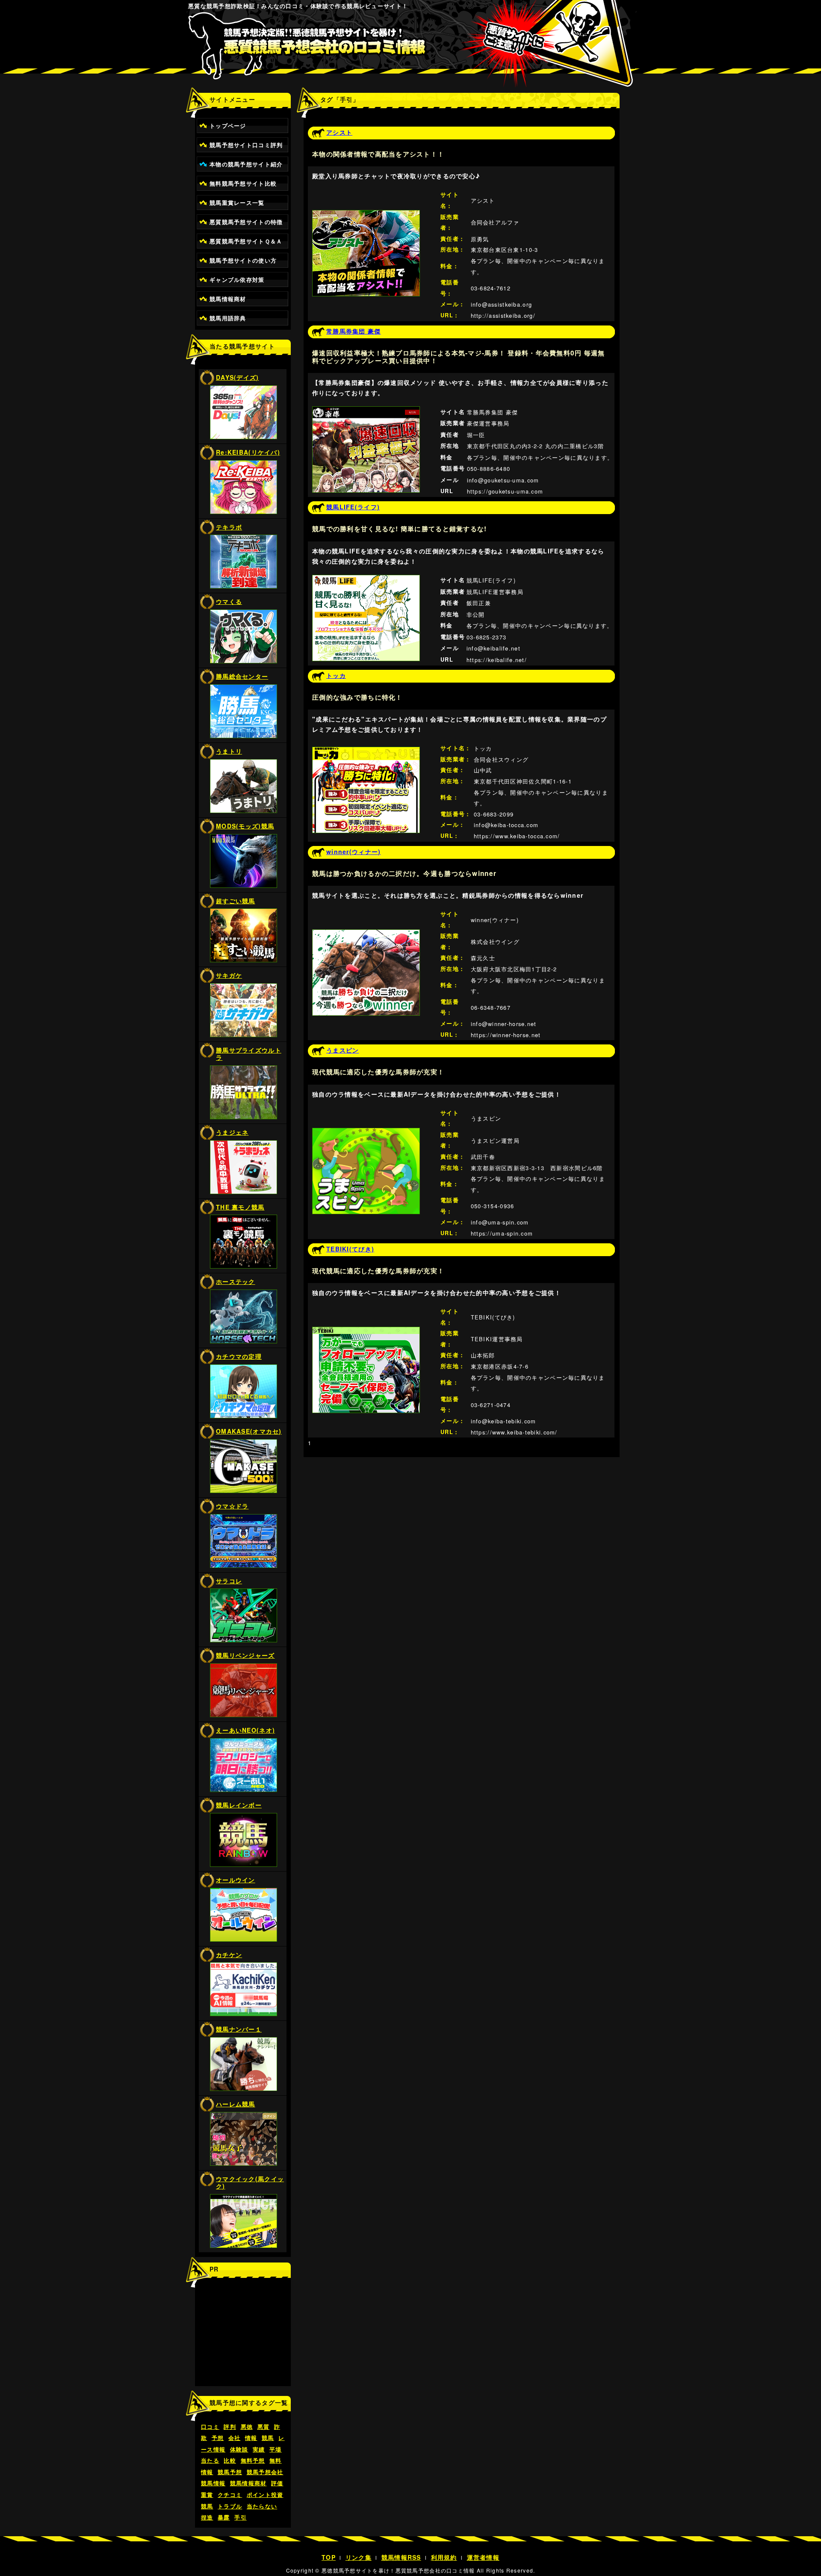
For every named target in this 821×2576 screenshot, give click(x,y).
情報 (251, 2438)
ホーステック (236, 1281)
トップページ (228, 126)
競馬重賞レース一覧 (237, 203)
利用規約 (444, 2557)
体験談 (239, 2449)
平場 (276, 2449)
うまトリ (229, 751)
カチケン (229, 1955)
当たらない (262, 2506)
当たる (210, 2461)
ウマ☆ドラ (232, 1506)
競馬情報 (213, 2483)
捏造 (207, 2517)
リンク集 (359, 2557)
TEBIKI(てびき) (350, 1249)
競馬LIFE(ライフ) (353, 507)
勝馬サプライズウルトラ (249, 1054)
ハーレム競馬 (236, 2104)
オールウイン (236, 1880)
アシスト (339, 132)
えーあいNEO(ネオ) (245, 1730)
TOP (329, 2557)
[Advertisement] (243, 2337)
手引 (241, 2517)
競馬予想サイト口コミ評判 (246, 145)
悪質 (264, 2427)
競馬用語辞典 (228, 318)
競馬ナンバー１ (239, 2029)
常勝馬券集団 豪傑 (354, 331)
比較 (230, 2461)
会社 (235, 2438)
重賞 (207, 2495)
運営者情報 (483, 2557)
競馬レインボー (239, 1805)
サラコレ (229, 1581)
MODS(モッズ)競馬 (245, 826)
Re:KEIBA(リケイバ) (248, 452)
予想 (218, 2438)
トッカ (336, 675)
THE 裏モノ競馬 (240, 1207)
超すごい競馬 (236, 901)
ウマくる (229, 601)
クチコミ (230, 2495)
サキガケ (229, 975)
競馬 (268, 2438)
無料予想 (253, 2461)
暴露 (224, 2517)
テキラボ (229, 527)
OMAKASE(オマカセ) (249, 1431)
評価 (277, 2483)
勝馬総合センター (242, 676)
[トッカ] (366, 752)
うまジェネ (232, 1132)
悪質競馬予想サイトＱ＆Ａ (246, 241)
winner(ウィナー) (353, 852)
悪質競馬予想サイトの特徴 (246, 222)
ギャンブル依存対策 (237, 280)
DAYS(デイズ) (238, 377)
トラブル (230, 2506)
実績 (259, 2449)
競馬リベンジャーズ (245, 1655)
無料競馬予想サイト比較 (243, 183)
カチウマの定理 (239, 1356)
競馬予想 (230, 2472)
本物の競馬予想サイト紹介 (246, 164)
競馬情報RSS (401, 2557)
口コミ (210, 2427)
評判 (230, 2427)
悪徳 (247, 2427)
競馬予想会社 (265, 2472)
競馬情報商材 (228, 299)
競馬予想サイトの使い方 (243, 260)
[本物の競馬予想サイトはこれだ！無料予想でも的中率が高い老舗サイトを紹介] (411, 52)
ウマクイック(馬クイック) (250, 2182)
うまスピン (343, 1050)
